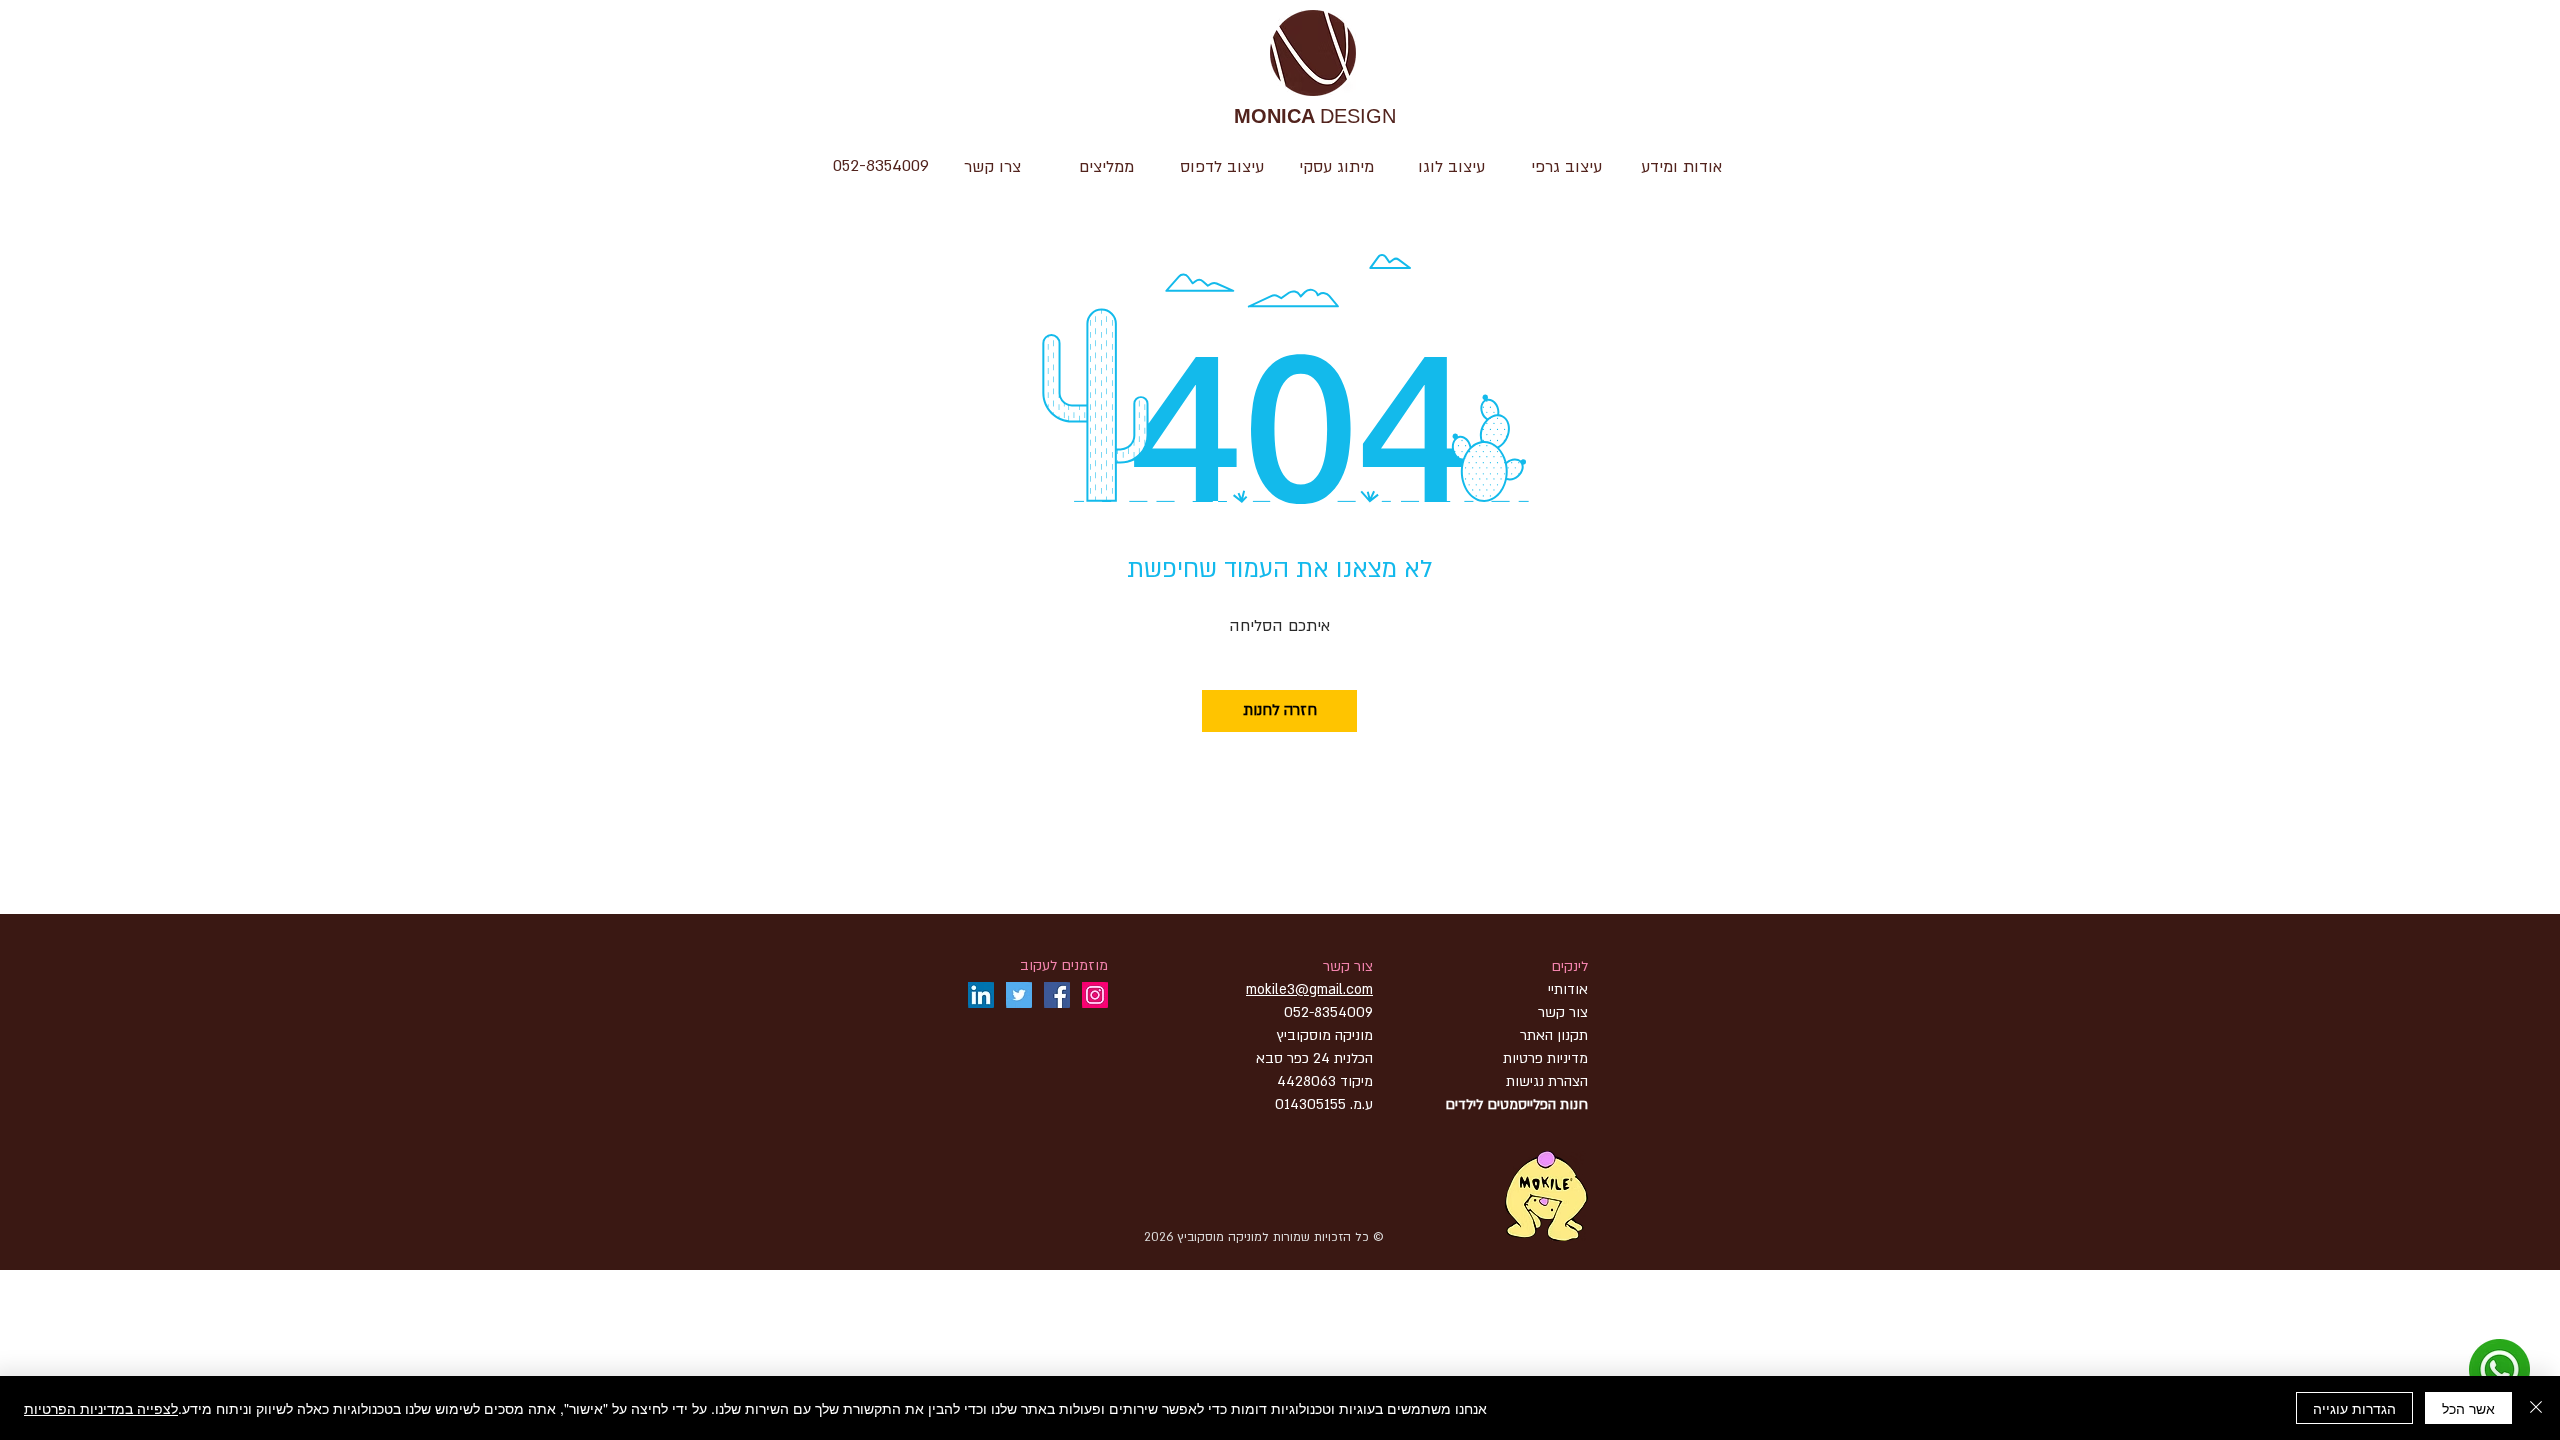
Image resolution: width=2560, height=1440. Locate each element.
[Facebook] (1057, 995)
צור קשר (1348, 966)
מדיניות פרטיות (1545, 1058)
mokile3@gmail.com (1309, 989)
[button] (1451, 167)
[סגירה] (2536, 1408)
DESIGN (1315, 117)
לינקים (1569, 966)
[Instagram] (1095, 995)
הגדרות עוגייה (2354, 1408)
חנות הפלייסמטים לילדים (1516, 1104)
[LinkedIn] (981, 995)
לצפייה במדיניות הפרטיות (101, 1408)
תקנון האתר (1554, 1035)
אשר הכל (2468, 1408)
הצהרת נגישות (1545, 1081)
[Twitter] (1019, 995)
